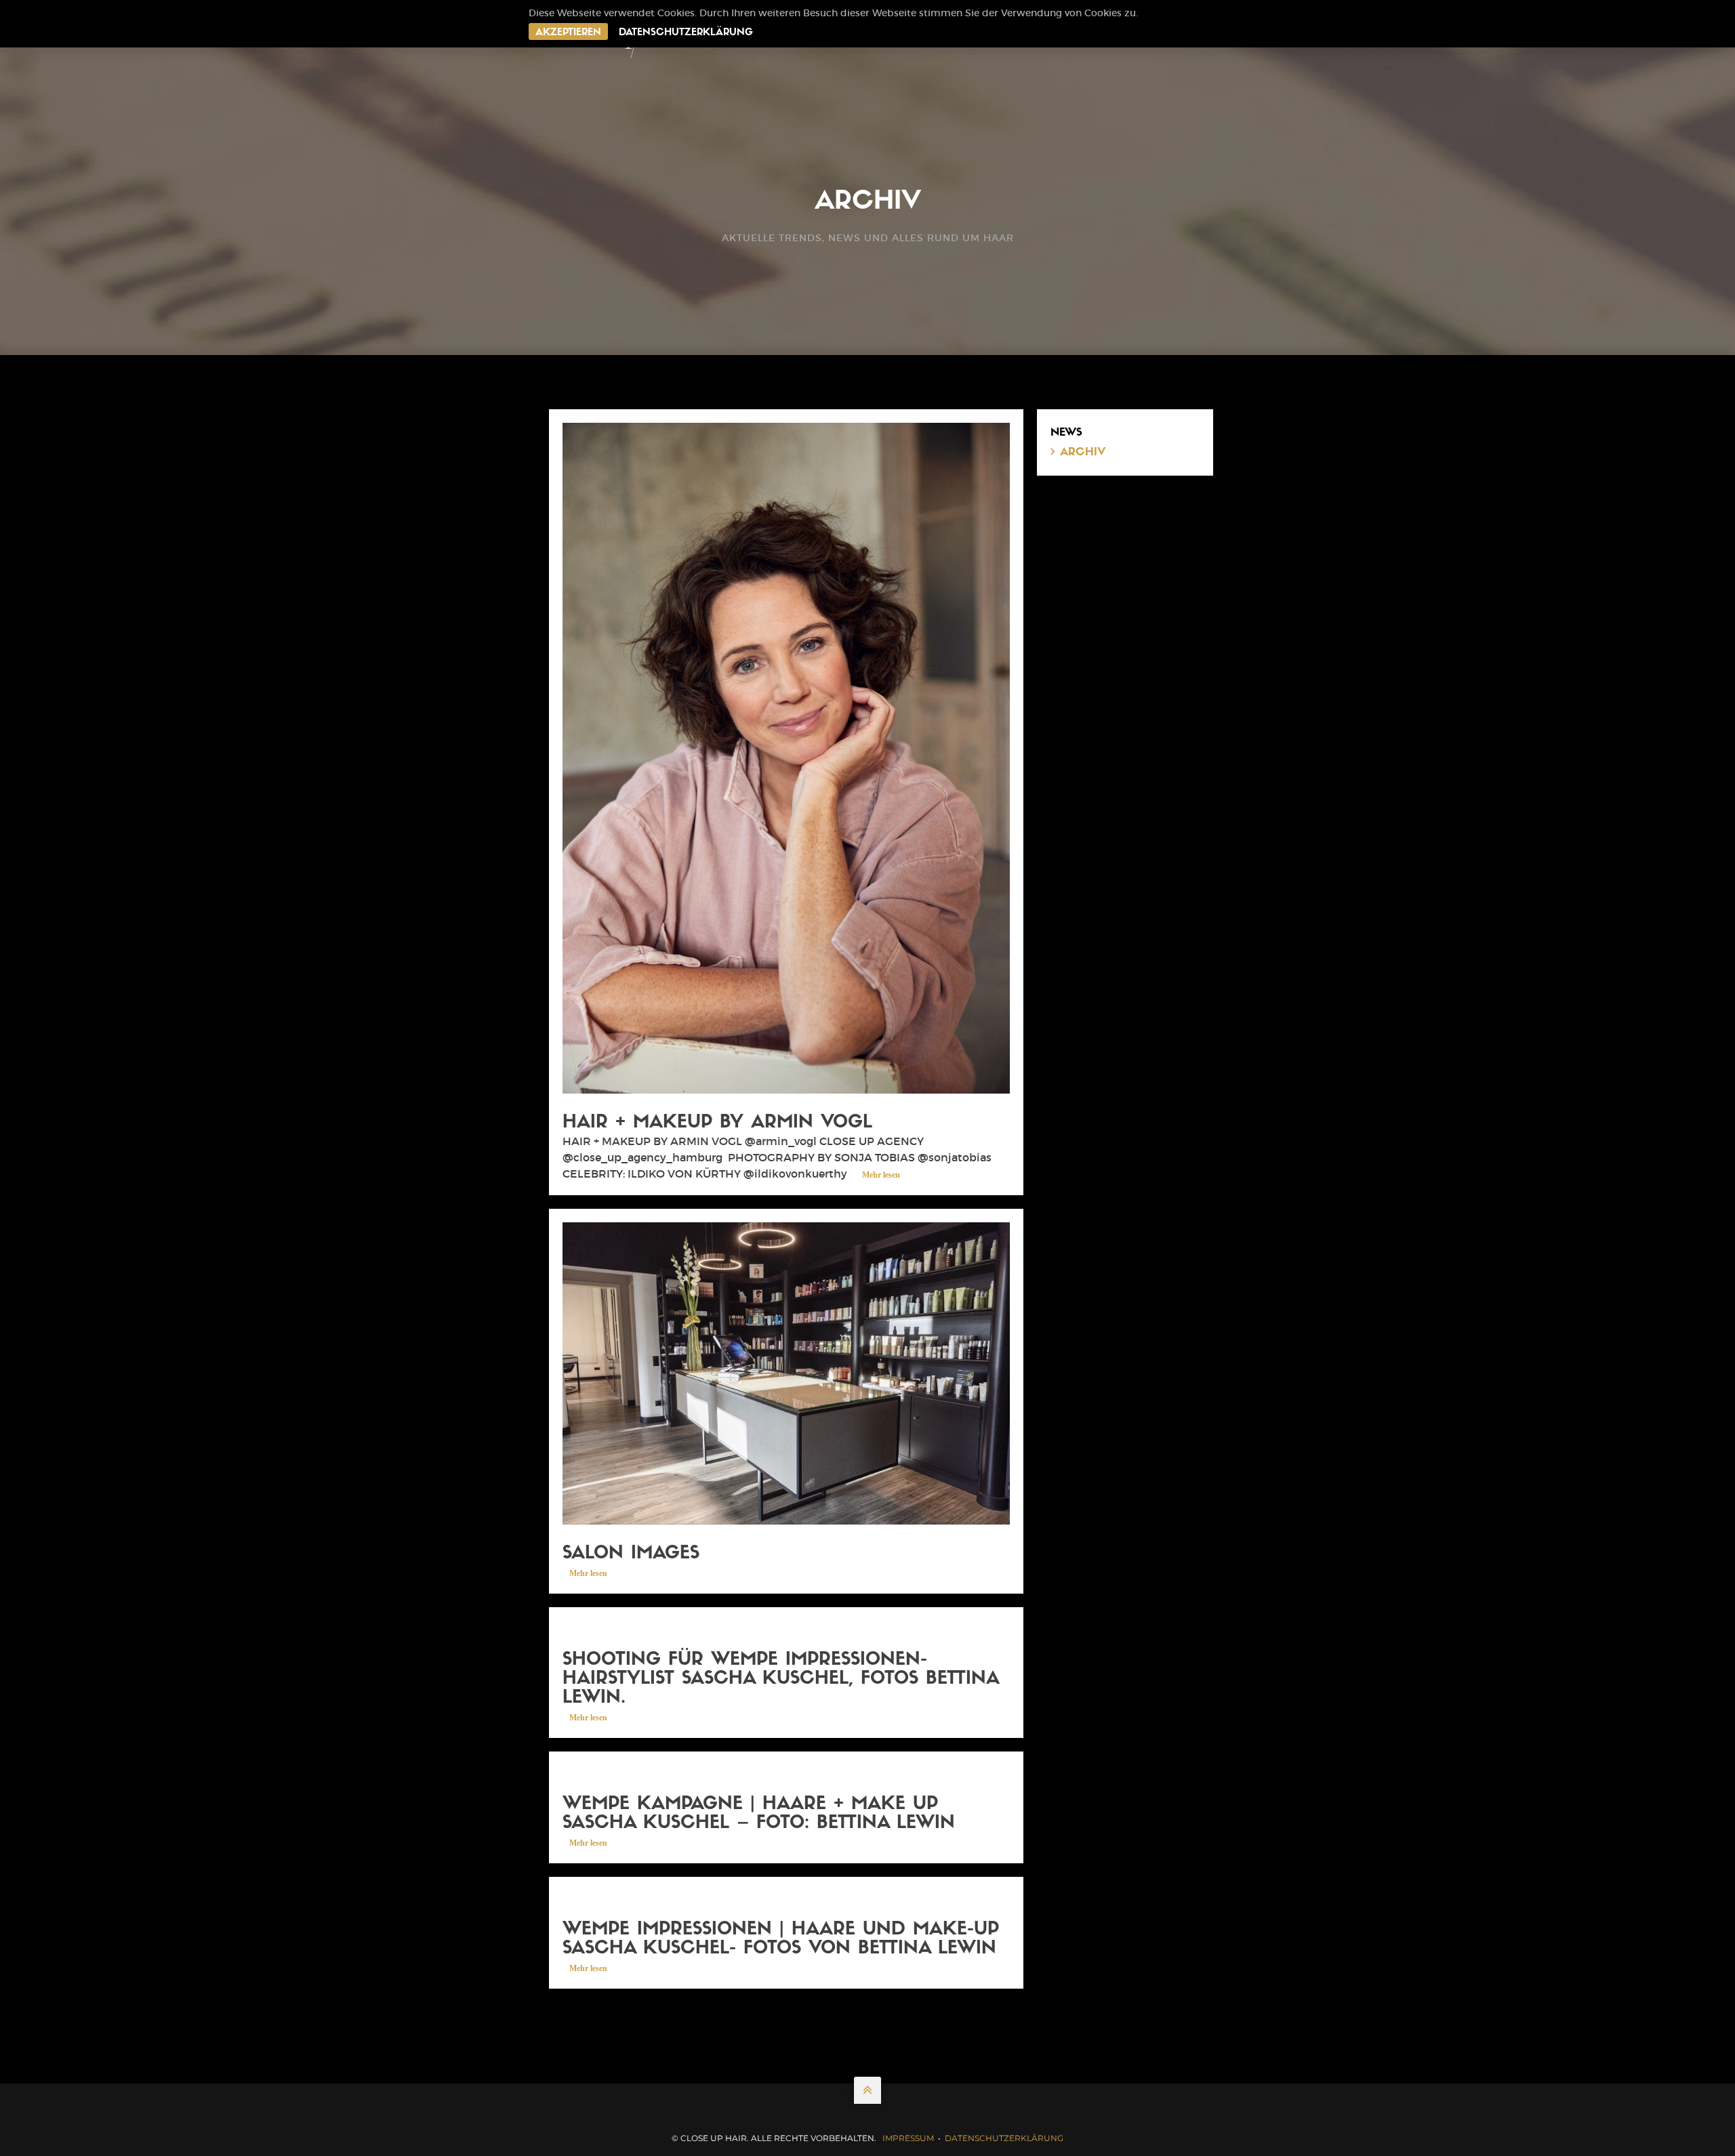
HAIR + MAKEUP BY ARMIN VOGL (717, 1123)
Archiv (1083, 453)
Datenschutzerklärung (686, 33)
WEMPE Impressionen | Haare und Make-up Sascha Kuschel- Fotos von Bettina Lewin (781, 1940)
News (1066, 433)
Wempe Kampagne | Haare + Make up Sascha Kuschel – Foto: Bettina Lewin (759, 1814)
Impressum (908, 2138)
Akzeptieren (568, 33)
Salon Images (631, 1554)
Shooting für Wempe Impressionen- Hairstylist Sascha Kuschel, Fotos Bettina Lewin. (780, 1679)
